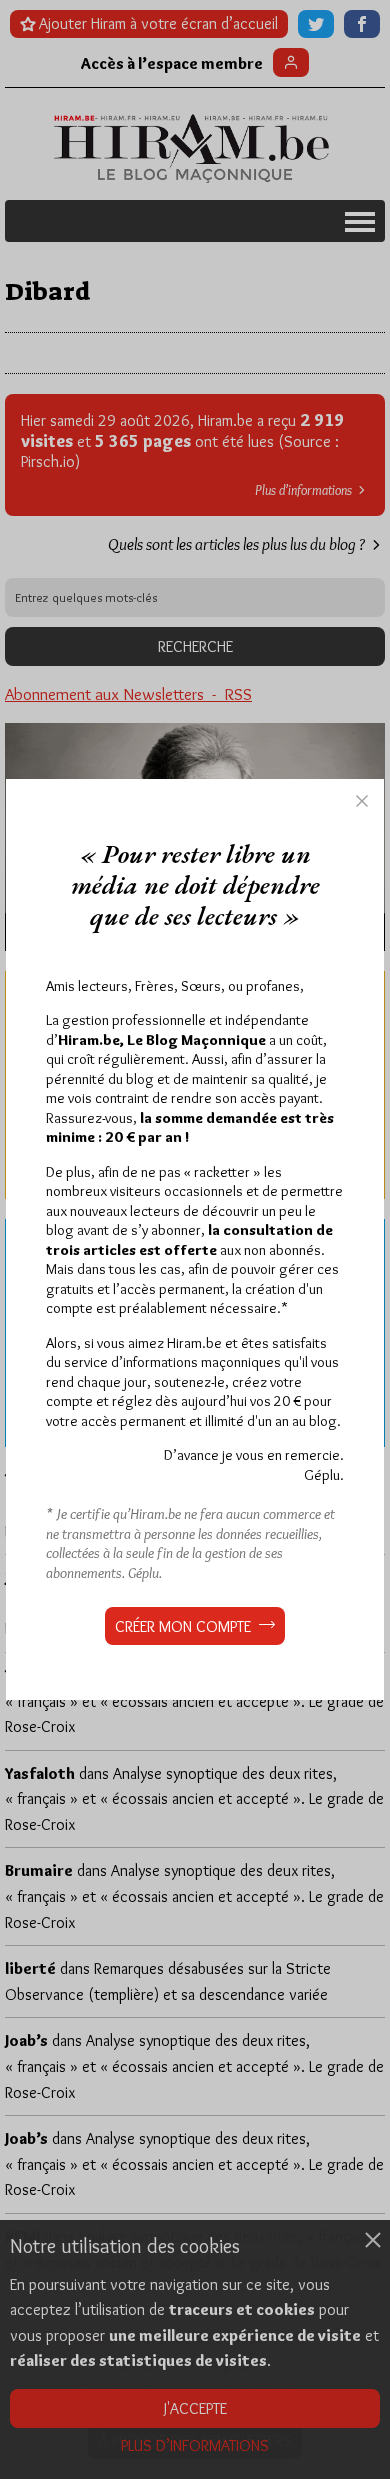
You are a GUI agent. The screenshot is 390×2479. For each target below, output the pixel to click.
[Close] (362, 801)
